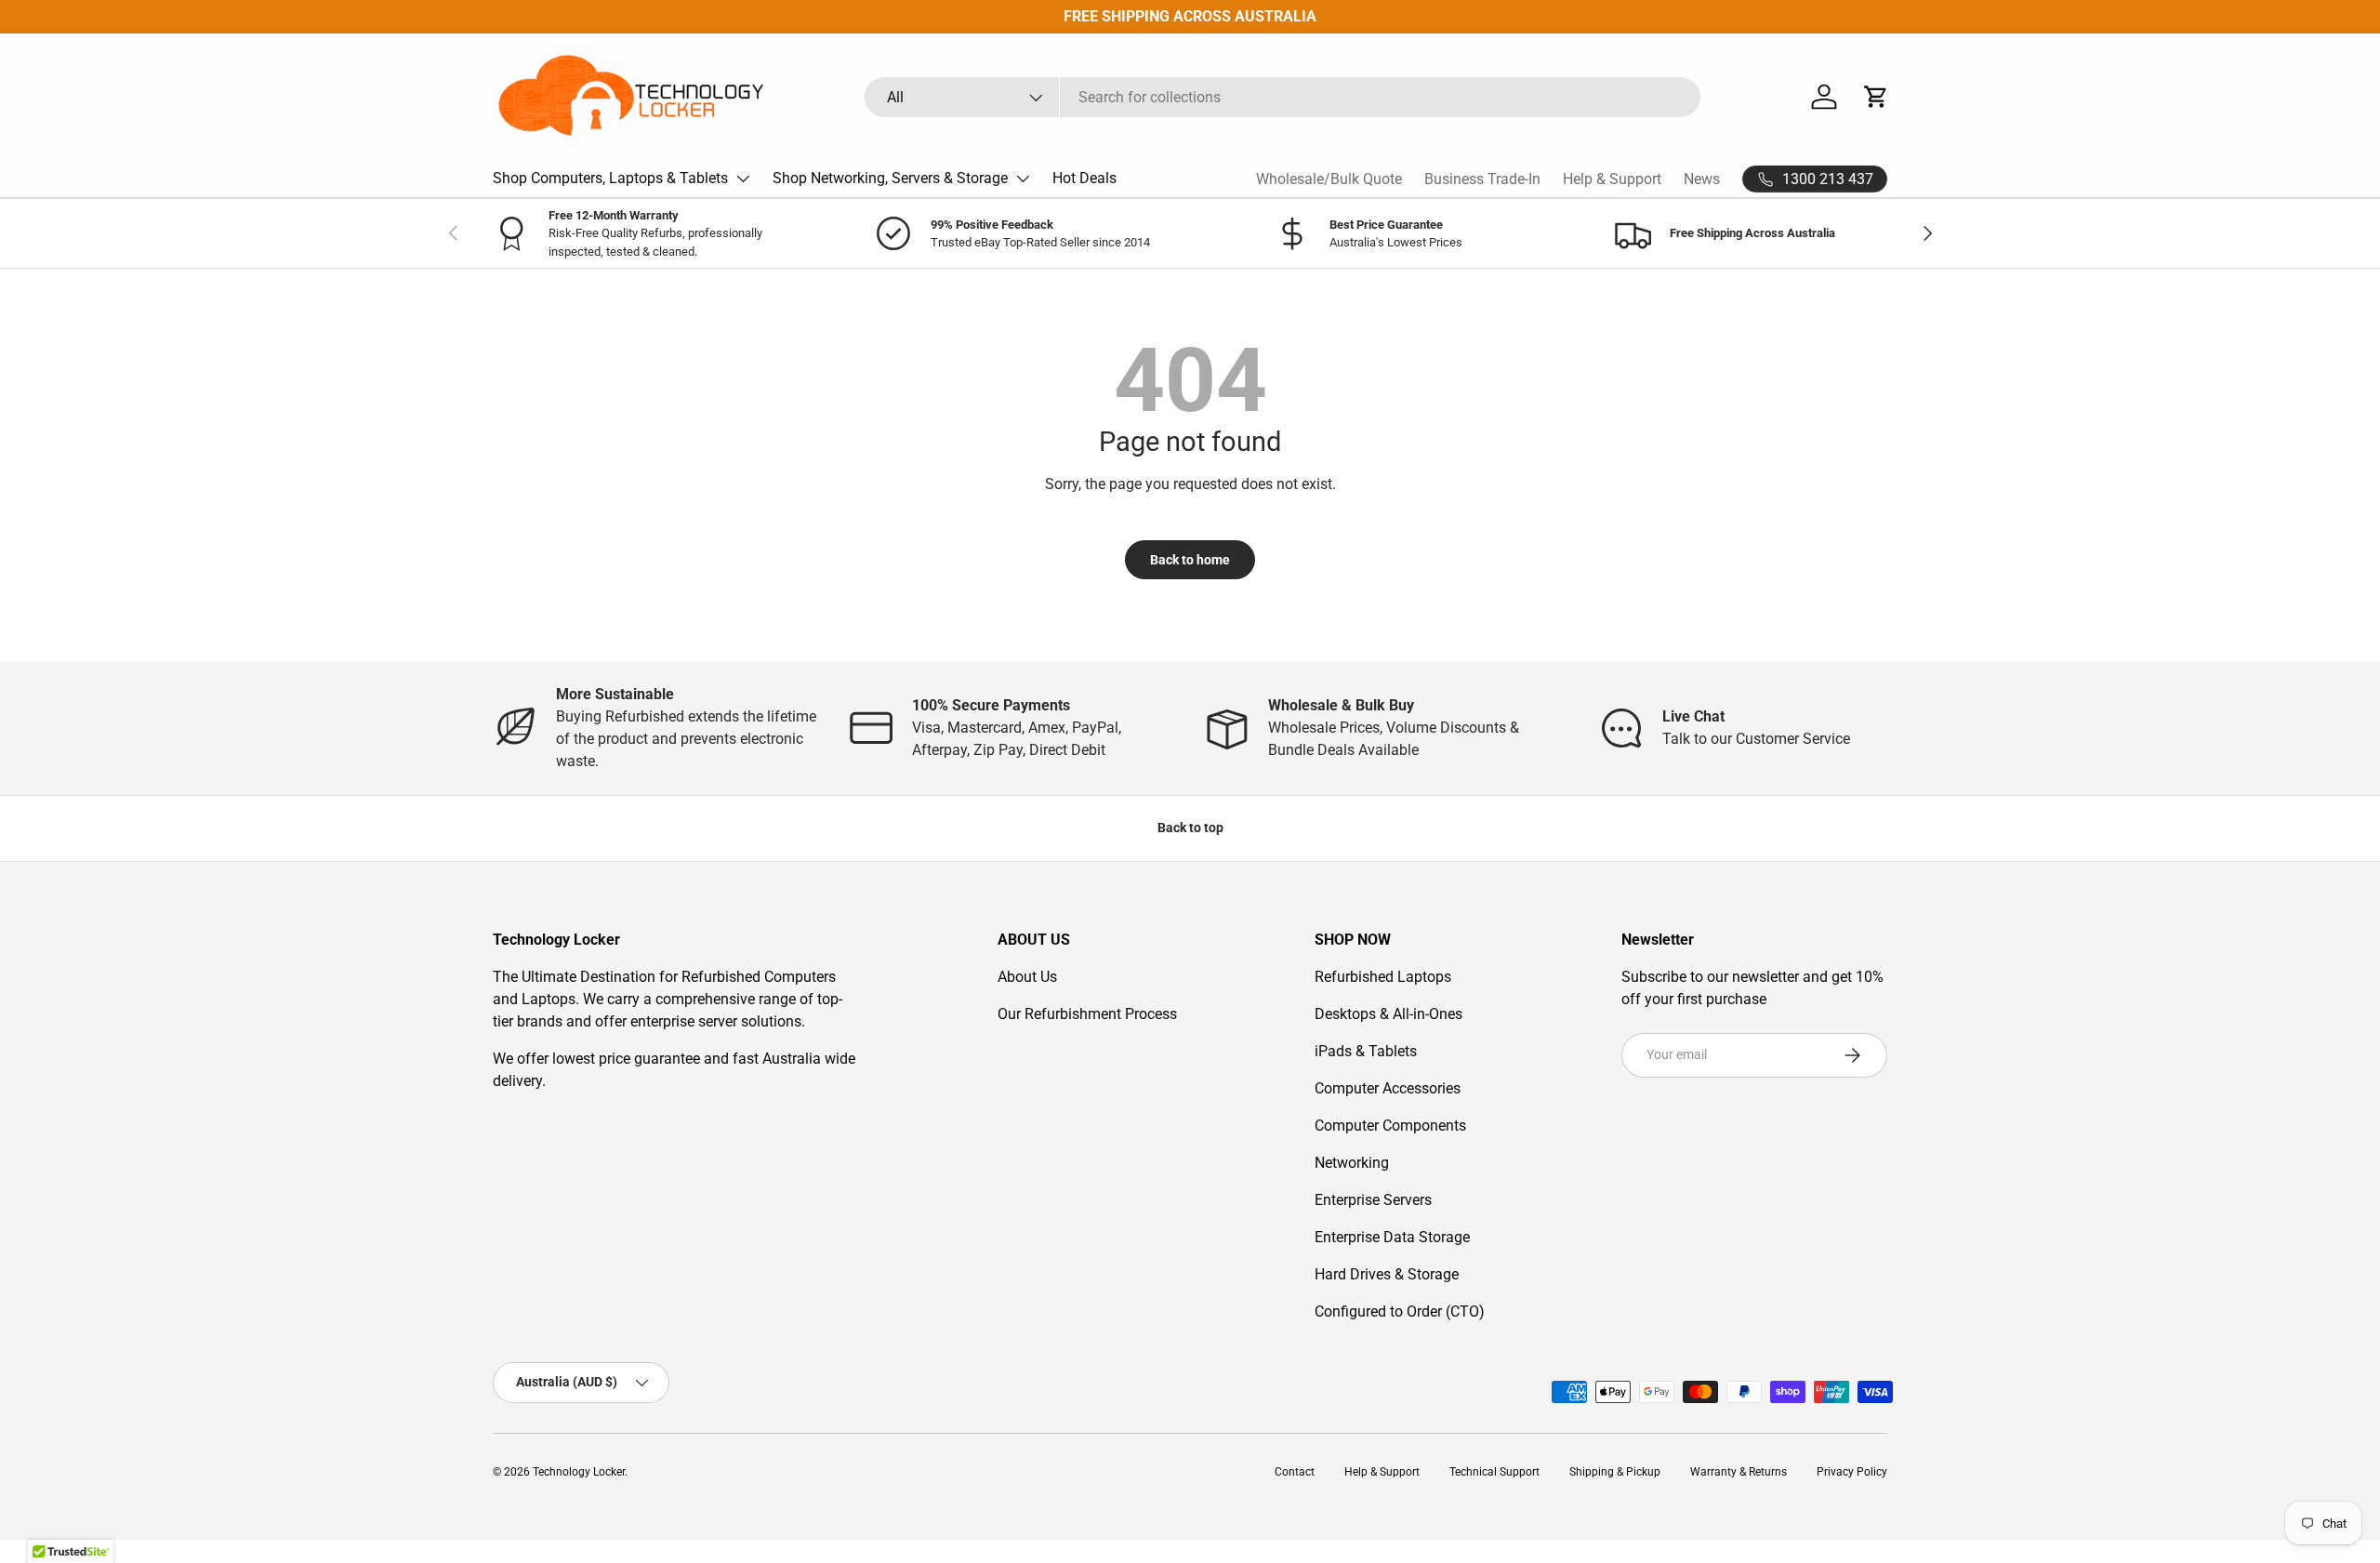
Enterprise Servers (1373, 1200)
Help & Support (1612, 179)
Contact (1295, 1472)
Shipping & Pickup (1615, 1472)
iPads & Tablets (1366, 1051)
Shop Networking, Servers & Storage (890, 178)
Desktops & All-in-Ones (1388, 1014)
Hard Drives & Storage (1387, 1274)
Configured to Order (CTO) (1400, 1311)
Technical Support (1494, 1472)
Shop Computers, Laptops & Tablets (610, 178)
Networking (1352, 1163)
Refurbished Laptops (1383, 977)
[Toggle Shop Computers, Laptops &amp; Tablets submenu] (743, 179)
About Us (1027, 977)
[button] (1876, 97)
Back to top (1190, 828)
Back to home (1190, 560)
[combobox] (1283, 97)
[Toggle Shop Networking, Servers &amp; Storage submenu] (1023, 179)
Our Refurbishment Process (1087, 1014)
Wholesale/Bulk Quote (1329, 179)
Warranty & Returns (1739, 1472)
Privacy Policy (1852, 1472)
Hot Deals (1084, 178)
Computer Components (1390, 1126)
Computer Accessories (1388, 1088)
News (1702, 179)
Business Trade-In (1482, 179)
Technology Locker (579, 1472)
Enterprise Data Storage (1392, 1237)
